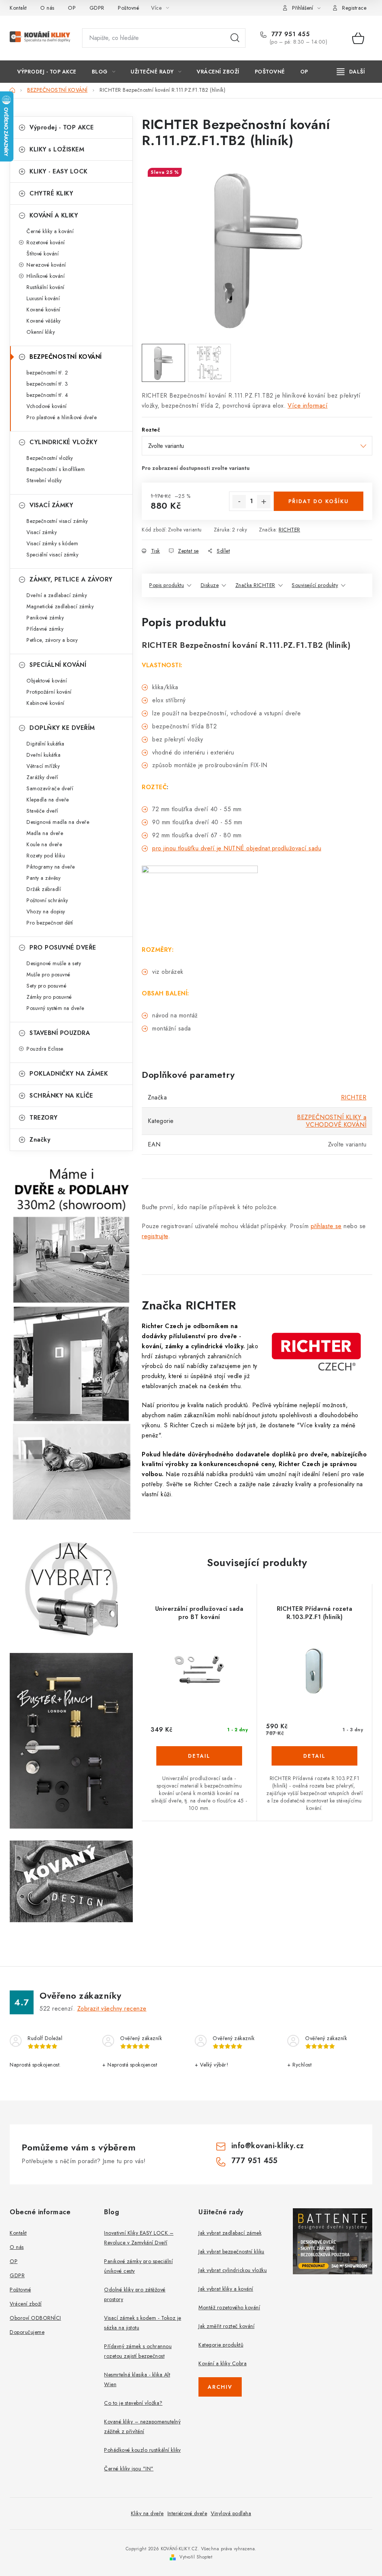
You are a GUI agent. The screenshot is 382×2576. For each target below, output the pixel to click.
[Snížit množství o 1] (239, 502)
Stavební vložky (44, 480)
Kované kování (43, 310)
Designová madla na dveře (58, 822)
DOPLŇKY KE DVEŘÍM (62, 728)
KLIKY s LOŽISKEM (57, 149)
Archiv (220, 2387)
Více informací (308, 406)
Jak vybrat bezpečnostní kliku (231, 2252)
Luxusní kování (43, 298)
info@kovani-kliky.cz (268, 2146)
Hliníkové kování (46, 276)
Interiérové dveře (187, 2513)
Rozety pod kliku (46, 856)
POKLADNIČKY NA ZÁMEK (69, 1074)
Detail (199, 1756)
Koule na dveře (44, 844)
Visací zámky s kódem (52, 543)
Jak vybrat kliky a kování (226, 2289)
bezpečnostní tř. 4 (47, 395)
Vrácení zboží (26, 2304)
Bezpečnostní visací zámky (57, 521)
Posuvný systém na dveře (55, 1008)
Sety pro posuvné (46, 986)
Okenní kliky (41, 332)
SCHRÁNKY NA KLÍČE (61, 1096)
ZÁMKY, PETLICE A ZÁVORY (71, 579)
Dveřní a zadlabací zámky (57, 595)
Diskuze (210, 585)
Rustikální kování (46, 287)
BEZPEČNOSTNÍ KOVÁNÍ (66, 357)
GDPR (97, 8)
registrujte (155, 1236)
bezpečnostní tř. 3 (47, 384)
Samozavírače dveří (50, 788)
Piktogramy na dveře (51, 867)
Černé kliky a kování (50, 231)
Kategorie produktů (221, 2345)
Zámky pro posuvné (49, 997)
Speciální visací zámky (52, 555)
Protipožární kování (49, 692)
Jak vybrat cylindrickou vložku (233, 2270)
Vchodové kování (47, 406)
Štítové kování (43, 254)
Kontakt (18, 8)
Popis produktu (167, 585)
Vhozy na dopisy (46, 912)
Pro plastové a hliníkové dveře (62, 417)
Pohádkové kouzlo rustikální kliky (143, 2450)
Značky (40, 1140)
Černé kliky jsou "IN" (129, 2469)
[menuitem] (47, 72)
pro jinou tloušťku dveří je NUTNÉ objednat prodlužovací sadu (237, 848)
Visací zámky (42, 532)
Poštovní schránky (47, 900)
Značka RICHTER (255, 585)
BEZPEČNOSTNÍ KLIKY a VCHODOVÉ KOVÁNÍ (332, 1121)
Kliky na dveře (147, 2513)
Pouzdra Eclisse (45, 1049)
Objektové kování (47, 681)
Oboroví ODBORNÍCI (35, 2318)
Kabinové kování (46, 703)
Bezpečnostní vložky (50, 458)
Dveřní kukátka (43, 755)
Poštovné (129, 8)
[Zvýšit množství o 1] (264, 502)
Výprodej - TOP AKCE (62, 127)
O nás (47, 8)
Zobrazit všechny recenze (112, 2009)
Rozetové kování (46, 242)
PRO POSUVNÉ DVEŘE (63, 947)
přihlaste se (326, 1226)
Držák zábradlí (44, 889)
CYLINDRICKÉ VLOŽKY (63, 442)
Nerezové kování (46, 265)
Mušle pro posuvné (48, 975)
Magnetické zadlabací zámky (60, 606)
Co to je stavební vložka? (133, 2403)
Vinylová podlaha (231, 2513)
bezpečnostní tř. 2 (47, 373)
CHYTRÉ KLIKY (51, 193)
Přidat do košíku (319, 501)
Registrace (354, 8)
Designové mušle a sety (54, 963)
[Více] (351, 72)
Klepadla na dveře (48, 800)
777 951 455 (289, 34)
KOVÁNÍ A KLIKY (54, 215)
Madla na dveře (45, 833)
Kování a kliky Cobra (223, 2363)
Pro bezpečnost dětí (50, 923)
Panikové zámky (45, 618)
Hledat (235, 38)
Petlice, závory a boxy (52, 640)
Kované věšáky (44, 321)
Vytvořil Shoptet (196, 2557)
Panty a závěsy (43, 878)
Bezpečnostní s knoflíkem (56, 469)
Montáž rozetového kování (229, 2307)
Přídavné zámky (45, 629)
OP (72, 8)
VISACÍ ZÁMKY (51, 505)
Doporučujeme (27, 2332)
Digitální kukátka (46, 744)
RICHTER (289, 530)
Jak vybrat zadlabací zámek (230, 2233)
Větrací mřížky (43, 766)
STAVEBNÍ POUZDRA (60, 1033)
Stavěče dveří (42, 811)
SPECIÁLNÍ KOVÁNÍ (58, 665)
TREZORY (44, 1118)
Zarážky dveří (42, 777)
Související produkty (315, 585)
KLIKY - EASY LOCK (59, 171)
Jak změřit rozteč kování (226, 2326)
